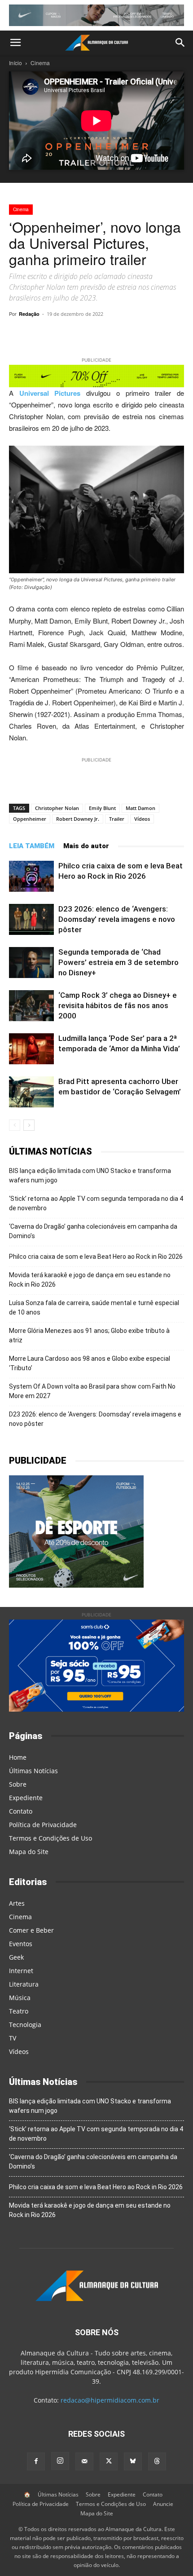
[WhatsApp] (67, 334)
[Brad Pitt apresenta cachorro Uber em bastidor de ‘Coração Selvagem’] (31, 1092)
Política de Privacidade (43, 1825)
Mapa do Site (29, 1852)
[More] (171, 334)
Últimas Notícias (33, 1771)
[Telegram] (88, 334)
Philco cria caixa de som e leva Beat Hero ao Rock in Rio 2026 (96, 1257)
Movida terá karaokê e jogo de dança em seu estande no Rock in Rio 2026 (90, 1280)
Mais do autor (86, 846)
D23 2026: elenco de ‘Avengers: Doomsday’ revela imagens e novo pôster (117, 919)
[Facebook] (129, 334)
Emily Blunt (102, 808)
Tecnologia (25, 2025)
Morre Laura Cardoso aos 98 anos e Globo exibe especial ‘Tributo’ (90, 1363)
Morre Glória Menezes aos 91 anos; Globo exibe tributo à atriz (89, 1335)
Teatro (19, 2011)
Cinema (40, 63)
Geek (16, 1957)
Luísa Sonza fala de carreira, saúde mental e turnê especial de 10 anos (94, 1308)
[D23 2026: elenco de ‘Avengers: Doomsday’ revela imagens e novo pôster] (31, 919)
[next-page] (29, 1125)
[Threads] (157, 2461)
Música (20, 1998)
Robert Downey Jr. (78, 819)
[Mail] (84, 2461)
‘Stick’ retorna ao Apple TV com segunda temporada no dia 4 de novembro (96, 1203)
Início (15, 63)
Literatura (24, 1984)
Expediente (26, 1798)
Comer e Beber (31, 1930)
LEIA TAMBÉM (32, 846)
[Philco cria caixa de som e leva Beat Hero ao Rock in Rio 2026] (31, 876)
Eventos (21, 1944)
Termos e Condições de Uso (50, 1838)
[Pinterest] (149, 334)
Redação (29, 314)
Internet (21, 1971)
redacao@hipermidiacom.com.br (110, 2400)
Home (18, 1757)
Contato (21, 1811)
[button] (15, 43)
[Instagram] (60, 2461)
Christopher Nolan (57, 808)
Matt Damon (140, 808)
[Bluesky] (133, 2461)
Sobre (18, 1784)
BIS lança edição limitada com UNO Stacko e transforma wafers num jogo (90, 1175)
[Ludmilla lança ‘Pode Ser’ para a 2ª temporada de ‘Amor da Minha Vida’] (31, 1049)
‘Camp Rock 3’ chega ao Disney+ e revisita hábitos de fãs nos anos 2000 (118, 1005)
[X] (108, 334)
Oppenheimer (30, 819)
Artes (17, 1903)
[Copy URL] (46, 334)
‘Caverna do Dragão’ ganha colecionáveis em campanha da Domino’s (93, 1231)
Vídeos (142, 819)
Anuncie (163, 2504)
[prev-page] (15, 1125)
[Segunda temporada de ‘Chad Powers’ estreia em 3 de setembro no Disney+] (31, 963)
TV (13, 2038)
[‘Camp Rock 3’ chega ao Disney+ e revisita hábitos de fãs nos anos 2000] (31, 1006)
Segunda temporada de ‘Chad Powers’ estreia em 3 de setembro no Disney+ (118, 962)
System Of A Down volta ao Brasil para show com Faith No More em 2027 (92, 1391)
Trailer (117, 819)
